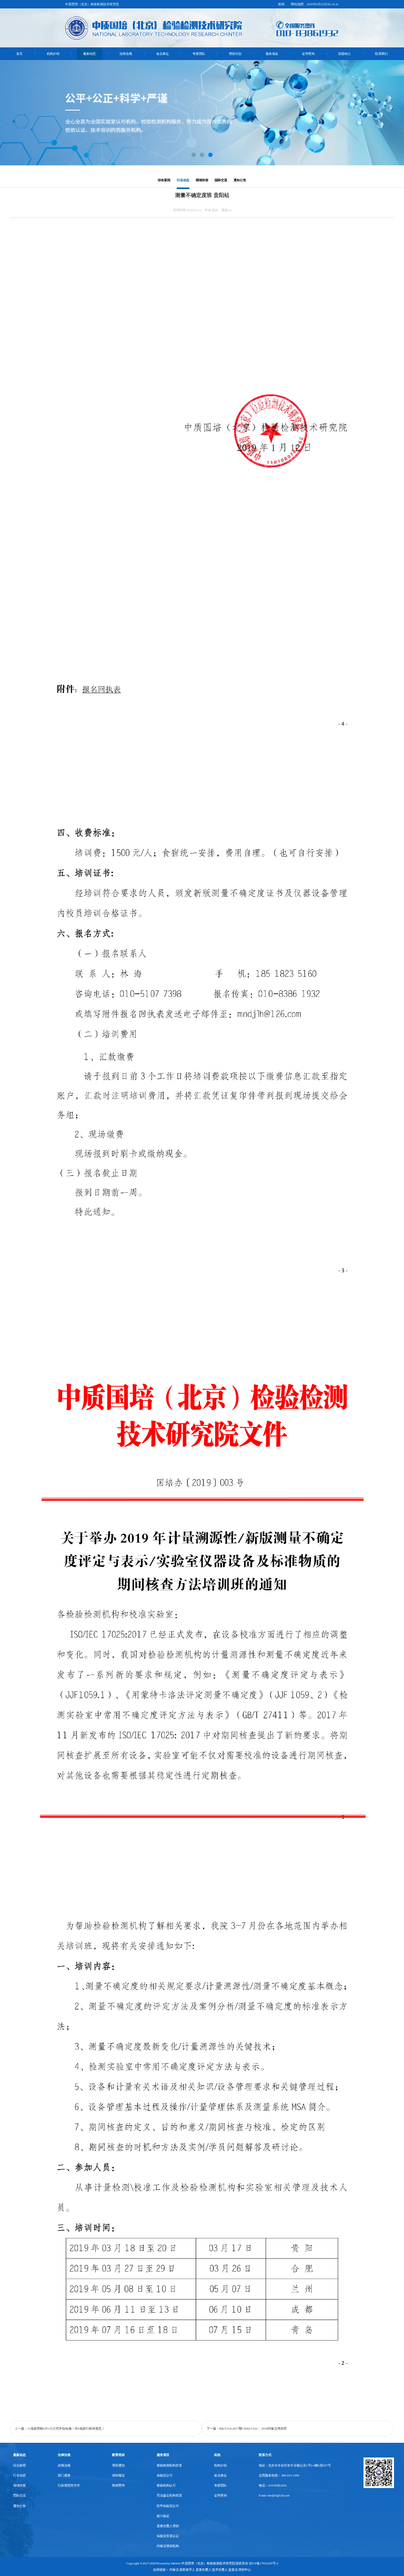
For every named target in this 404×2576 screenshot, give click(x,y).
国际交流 (221, 180)
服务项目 (272, 54)
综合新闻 (164, 180)
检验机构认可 (166, 2485)
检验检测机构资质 (169, 2465)
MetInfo (176, 2563)
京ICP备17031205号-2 (264, 2563)
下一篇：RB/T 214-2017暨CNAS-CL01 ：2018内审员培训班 (247, 2429)
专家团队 (199, 54)
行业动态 (183, 180)
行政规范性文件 (69, 2485)
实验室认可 (165, 2475)
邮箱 (281, 4)
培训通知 (118, 2465)
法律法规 (126, 54)
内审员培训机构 (168, 2546)
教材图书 (118, 2485)
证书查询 (308, 54)
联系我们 (381, 54)
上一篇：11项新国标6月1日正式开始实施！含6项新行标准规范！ (60, 2429)
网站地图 (297, 4)
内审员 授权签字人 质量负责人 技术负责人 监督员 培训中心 (210, 2570)
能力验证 (163, 2516)
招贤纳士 (345, 54)
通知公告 (240, 180)
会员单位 (163, 54)
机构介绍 (53, 54)
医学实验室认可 (168, 2506)
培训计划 (235, 54)
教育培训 (118, 2455)
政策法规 (64, 2465)
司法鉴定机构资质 (169, 2495)
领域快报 (202, 180)
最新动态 (89, 54)
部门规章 (64, 2475)
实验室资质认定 (168, 2536)
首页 (19, 54)
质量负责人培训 (168, 2526)
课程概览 (118, 2475)
